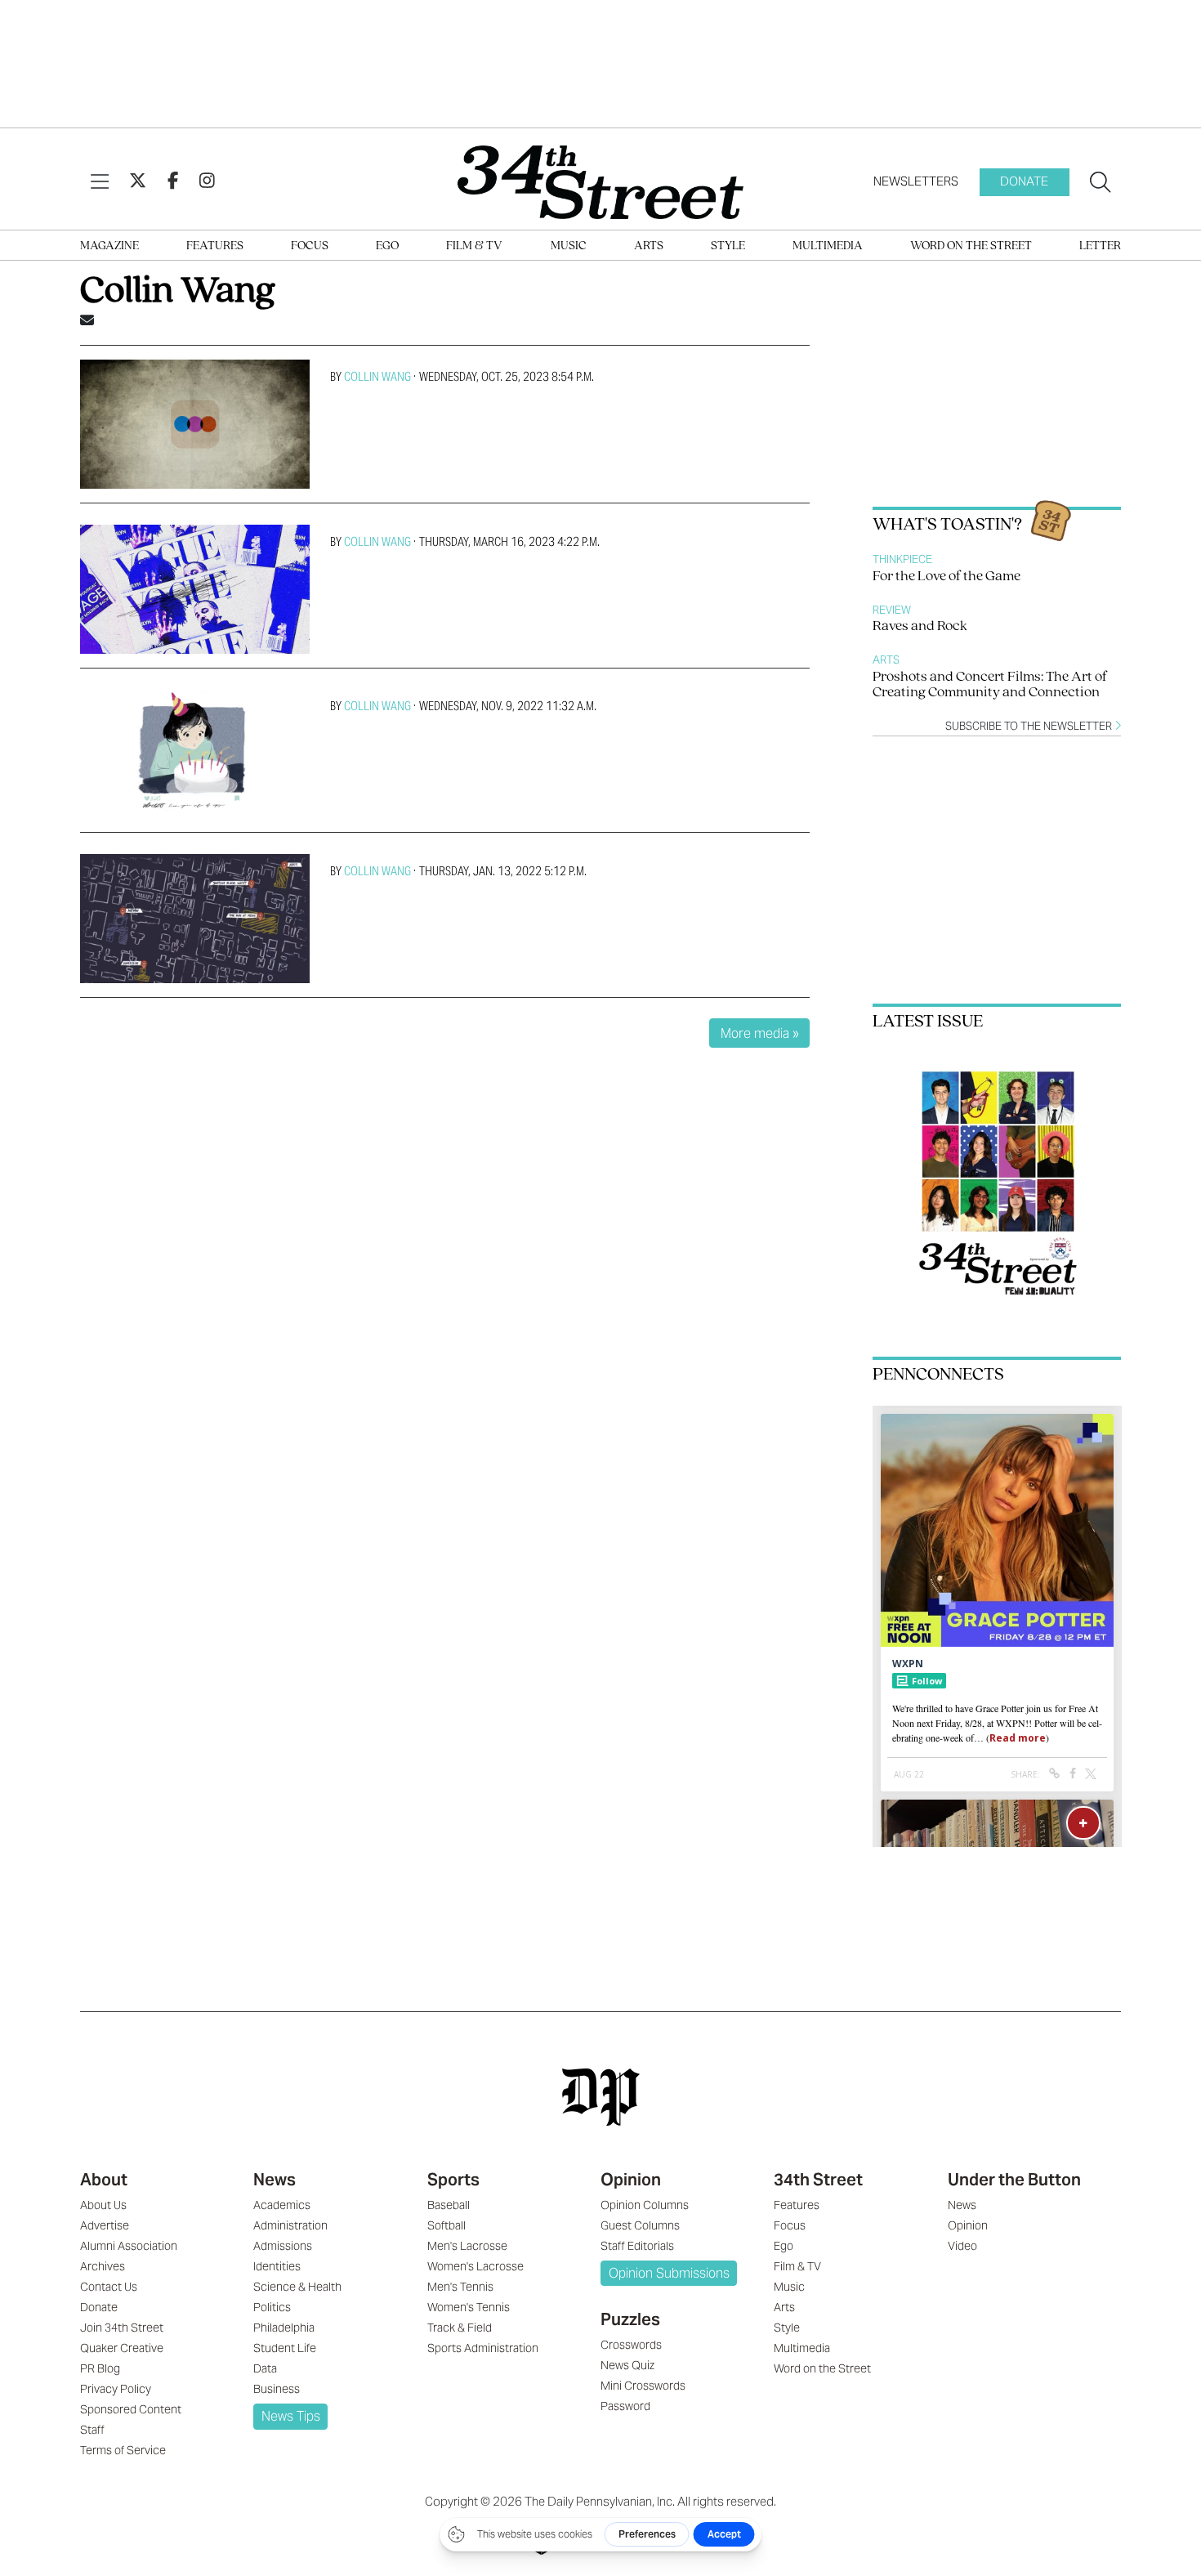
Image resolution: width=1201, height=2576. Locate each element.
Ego (387, 246)
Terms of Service (123, 2450)
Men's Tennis (460, 2287)
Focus (310, 246)
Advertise (105, 2225)
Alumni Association (129, 2246)
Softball (446, 2225)
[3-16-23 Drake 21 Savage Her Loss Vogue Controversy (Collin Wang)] (195, 589)
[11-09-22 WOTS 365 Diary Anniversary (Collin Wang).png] (195, 754)
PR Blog (100, 2368)
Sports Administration (483, 2348)
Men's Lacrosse (467, 2246)
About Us (103, 2205)
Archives (103, 2266)
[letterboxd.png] (195, 424)
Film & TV (474, 246)
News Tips (291, 2416)
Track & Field (460, 2328)
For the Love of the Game (947, 577)
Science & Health (297, 2287)
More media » (760, 1033)
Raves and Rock (920, 627)
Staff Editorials (637, 2246)
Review (892, 610)
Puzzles (630, 2319)
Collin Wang (377, 376)
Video (962, 2246)
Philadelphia (284, 2328)
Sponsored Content (131, 2409)
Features (215, 246)
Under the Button (1014, 2180)
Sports (453, 2180)
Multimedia (828, 246)
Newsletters (916, 181)
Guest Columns (640, 2225)
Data (265, 2368)
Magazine (109, 246)
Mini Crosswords (643, 2386)
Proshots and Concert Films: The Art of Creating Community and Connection (990, 685)
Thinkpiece (902, 559)
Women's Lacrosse (475, 2266)
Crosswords (631, 2345)
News (275, 2180)
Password (625, 2406)
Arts (649, 246)
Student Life (285, 2348)
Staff (92, 2430)
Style (728, 246)
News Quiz (627, 2365)
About (104, 2180)
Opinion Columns (645, 2205)
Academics (282, 2205)
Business (277, 2389)
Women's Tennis (469, 2307)
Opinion (631, 2180)
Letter (1100, 246)
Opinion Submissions (669, 2273)
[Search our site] (1101, 182)
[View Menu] (100, 182)
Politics (272, 2307)
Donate (1024, 181)
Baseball (449, 2205)
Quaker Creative (122, 2348)
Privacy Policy (116, 2389)
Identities (277, 2266)
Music (569, 246)
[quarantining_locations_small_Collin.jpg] (195, 919)
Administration (290, 2225)
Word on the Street (971, 246)
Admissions (283, 2246)
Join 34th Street (122, 2328)
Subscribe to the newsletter (1030, 726)
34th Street (818, 2180)
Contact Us (109, 2287)
